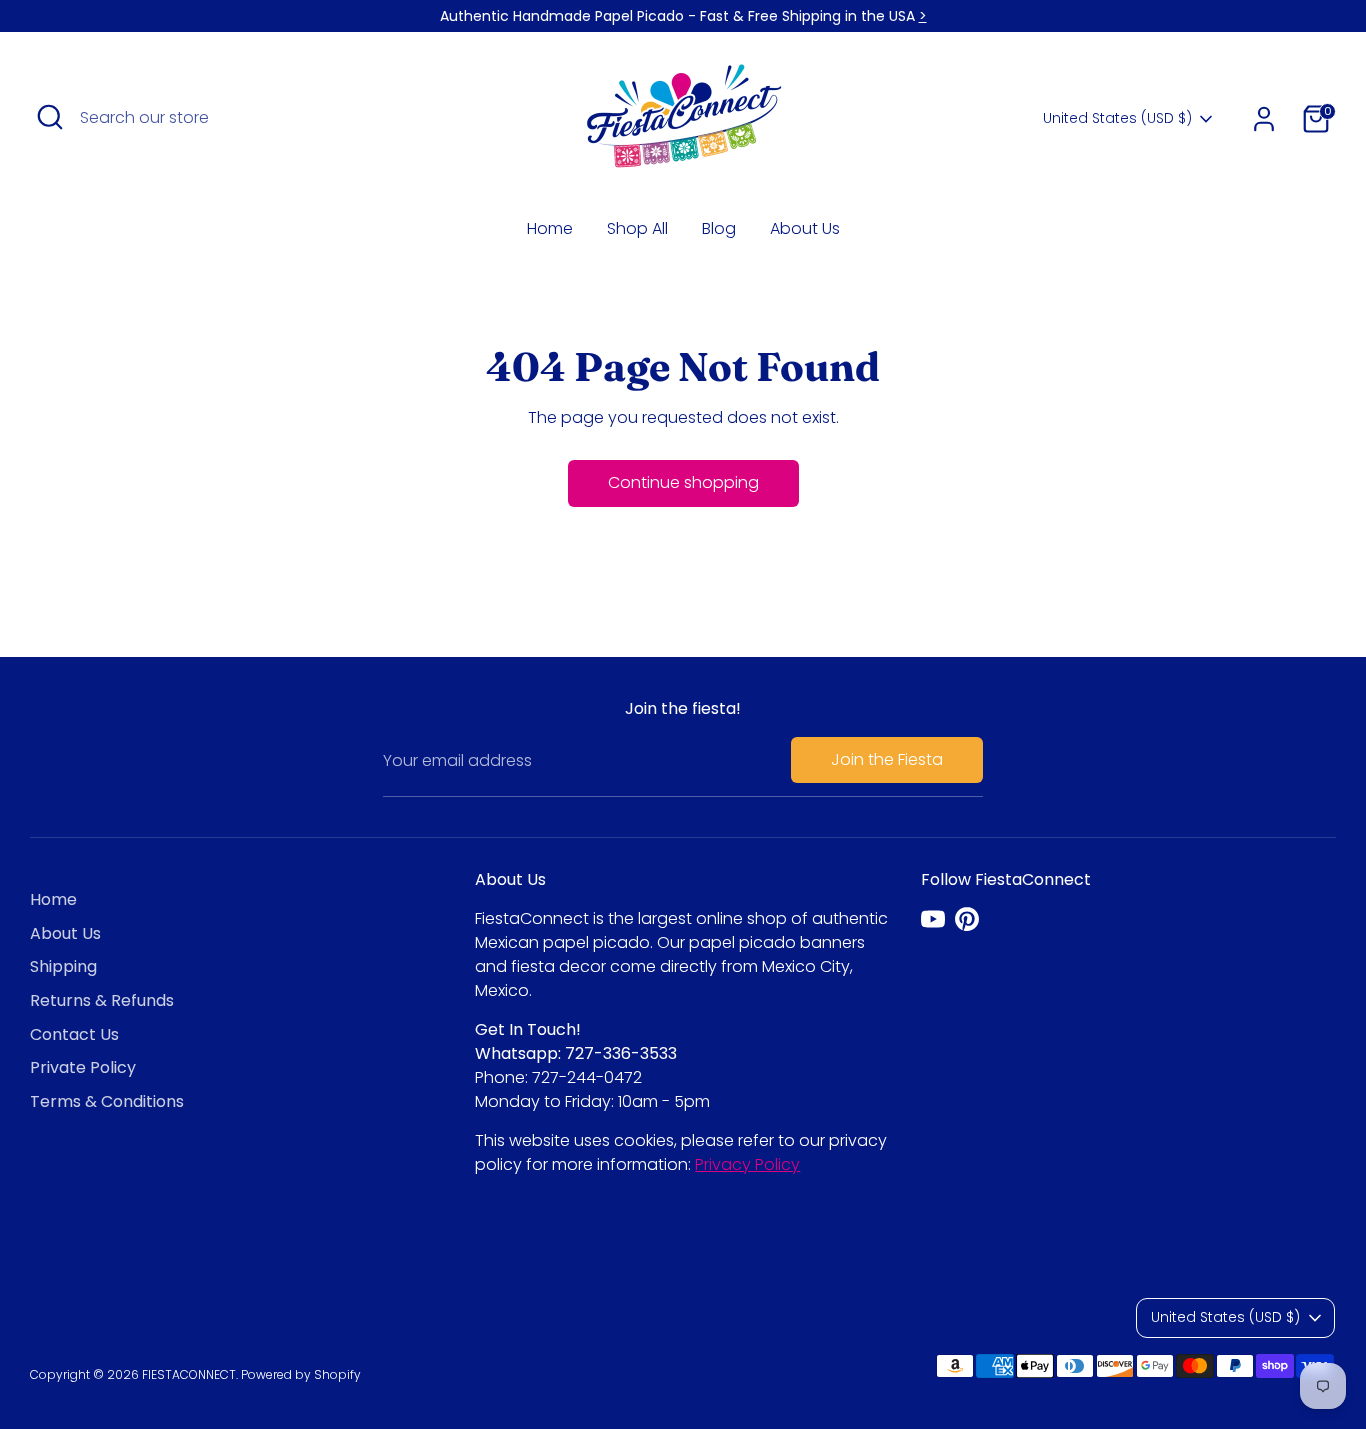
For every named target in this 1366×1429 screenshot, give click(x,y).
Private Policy (83, 1067)
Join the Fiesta (887, 759)
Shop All (637, 228)
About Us (805, 228)
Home (550, 228)
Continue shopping (683, 482)
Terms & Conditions (107, 1101)
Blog (719, 228)
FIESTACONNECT (189, 1374)
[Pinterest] (967, 919)
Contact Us (74, 1034)
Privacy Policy (747, 1164)
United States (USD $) (1117, 118)
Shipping (63, 966)
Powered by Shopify (301, 1374)
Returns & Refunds (102, 1000)
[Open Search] (50, 117)
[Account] (1264, 119)
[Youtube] (933, 919)
